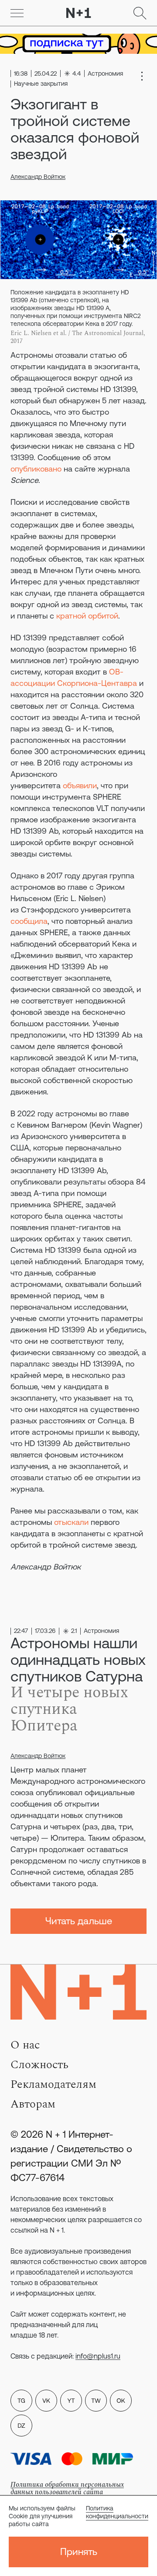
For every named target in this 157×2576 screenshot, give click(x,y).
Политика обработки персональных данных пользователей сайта (67, 2488)
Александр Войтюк (38, 177)
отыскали (71, 1522)
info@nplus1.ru (98, 2356)
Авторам (33, 2104)
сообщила (29, 921)
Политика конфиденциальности (117, 2512)
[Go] (17, 13)
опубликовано (36, 469)
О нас (25, 2045)
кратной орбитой (87, 616)
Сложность (39, 2065)
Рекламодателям (53, 2084)
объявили (80, 785)
